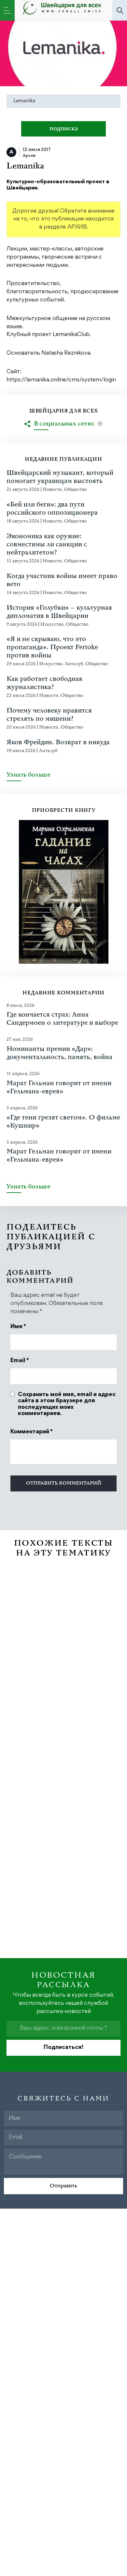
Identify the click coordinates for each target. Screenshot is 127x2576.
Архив (29, 155)
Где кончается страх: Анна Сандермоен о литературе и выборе (62, 1019)
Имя (18, 1327)
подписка (64, 129)
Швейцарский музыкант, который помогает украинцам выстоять (60, 477)
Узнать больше (28, 775)
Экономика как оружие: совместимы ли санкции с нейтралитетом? (47, 545)
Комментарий (32, 1432)
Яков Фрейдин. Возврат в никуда (58, 742)
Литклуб (74, 664)
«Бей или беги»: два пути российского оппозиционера (52, 509)
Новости (52, 489)
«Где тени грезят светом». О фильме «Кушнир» (63, 1122)
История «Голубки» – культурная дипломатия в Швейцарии (59, 612)
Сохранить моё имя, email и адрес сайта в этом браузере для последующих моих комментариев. (67, 1404)
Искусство (52, 624)
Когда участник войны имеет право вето (62, 580)
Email (20, 1361)
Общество (75, 489)
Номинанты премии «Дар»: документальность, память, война (59, 1053)
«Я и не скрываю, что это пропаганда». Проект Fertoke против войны (52, 647)
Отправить (63, 2186)
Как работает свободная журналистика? (44, 683)
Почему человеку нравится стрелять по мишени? (49, 715)
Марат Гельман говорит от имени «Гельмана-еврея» (59, 1087)
